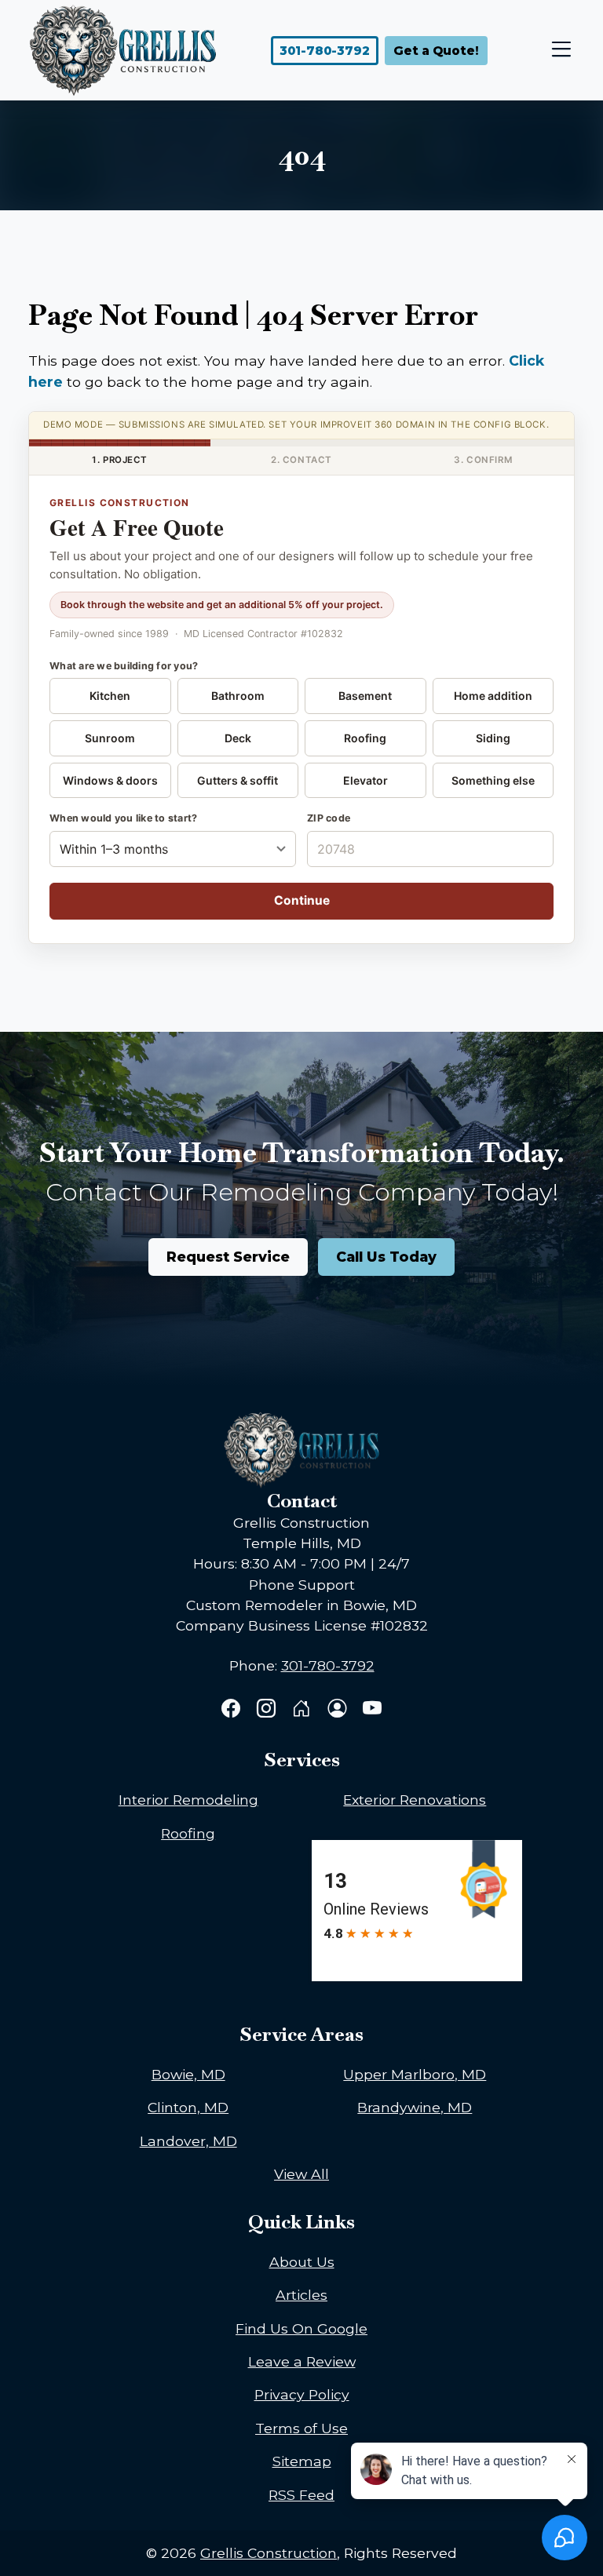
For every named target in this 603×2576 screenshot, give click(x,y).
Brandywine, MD (415, 2107)
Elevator (365, 780)
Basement (365, 696)
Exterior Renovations (415, 1800)
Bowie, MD (188, 2074)
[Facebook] (233, 1710)
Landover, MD (188, 2141)
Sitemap (302, 2461)
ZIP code (329, 818)
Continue (302, 900)
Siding (493, 738)
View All (301, 2174)
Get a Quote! (436, 51)
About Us (302, 2262)
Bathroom (238, 696)
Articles (301, 2295)
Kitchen (110, 696)
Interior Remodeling (188, 1800)
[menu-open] (558, 51)
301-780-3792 (325, 51)
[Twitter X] (303, 1710)
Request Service (228, 1257)
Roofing (365, 738)
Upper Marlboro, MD (415, 2074)
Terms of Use (301, 2428)
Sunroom (110, 738)
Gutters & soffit (238, 780)
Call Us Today (386, 1257)
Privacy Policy (302, 2394)
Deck (238, 738)
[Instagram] (268, 1710)
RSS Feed (301, 2495)
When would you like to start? (123, 818)
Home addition (493, 696)
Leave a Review (302, 2361)
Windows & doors (110, 780)
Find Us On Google (301, 2328)
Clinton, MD (188, 2107)
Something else (493, 780)
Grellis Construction (269, 2553)
